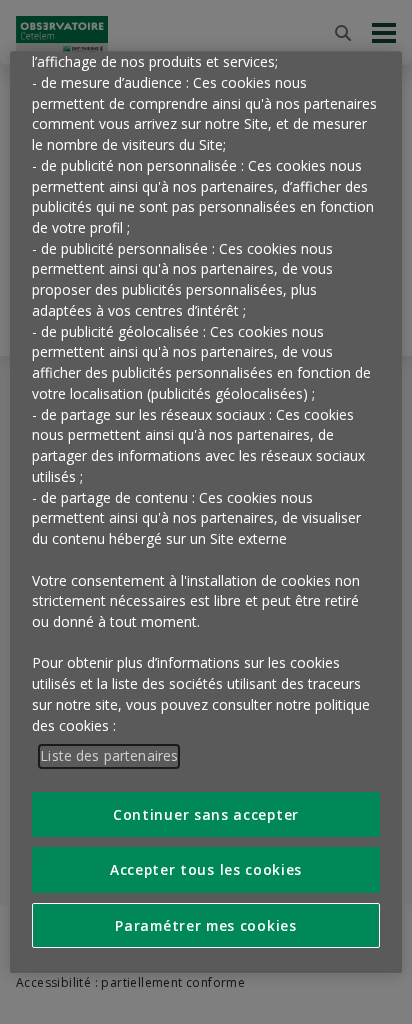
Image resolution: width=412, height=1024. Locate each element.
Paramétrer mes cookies (205, 925)
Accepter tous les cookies (206, 870)
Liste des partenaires (109, 756)
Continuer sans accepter (206, 814)
